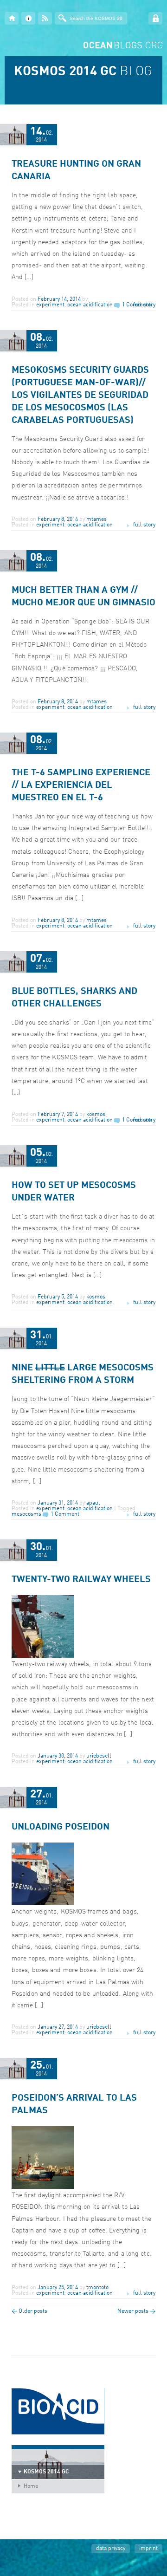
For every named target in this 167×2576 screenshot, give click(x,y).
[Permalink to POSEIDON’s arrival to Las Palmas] (43, 2187)
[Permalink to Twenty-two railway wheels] (43, 1656)
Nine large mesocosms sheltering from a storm (83, 1374)
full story (144, 305)
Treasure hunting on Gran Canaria (76, 171)
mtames (96, 519)
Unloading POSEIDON (61, 1827)
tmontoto (97, 2288)
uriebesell (99, 1756)
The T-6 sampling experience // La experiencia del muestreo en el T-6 (81, 785)
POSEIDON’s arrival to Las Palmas (74, 2105)
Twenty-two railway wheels (81, 1580)
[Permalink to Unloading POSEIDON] (43, 1904)
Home (31, 2486)
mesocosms (26, 1514)
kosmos (96, 1115)
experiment (50, 305)
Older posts (29, 2311)
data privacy (111, 2549)
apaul (93, 1503)
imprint (148, 2549)
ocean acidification (90, 305)
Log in (155, 18)
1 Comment (65, 1514)
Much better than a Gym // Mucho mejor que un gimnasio (83, 597)
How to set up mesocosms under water (74, 1192)
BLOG (83, 72)
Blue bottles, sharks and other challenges (74, 998)
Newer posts (136, 2311)
